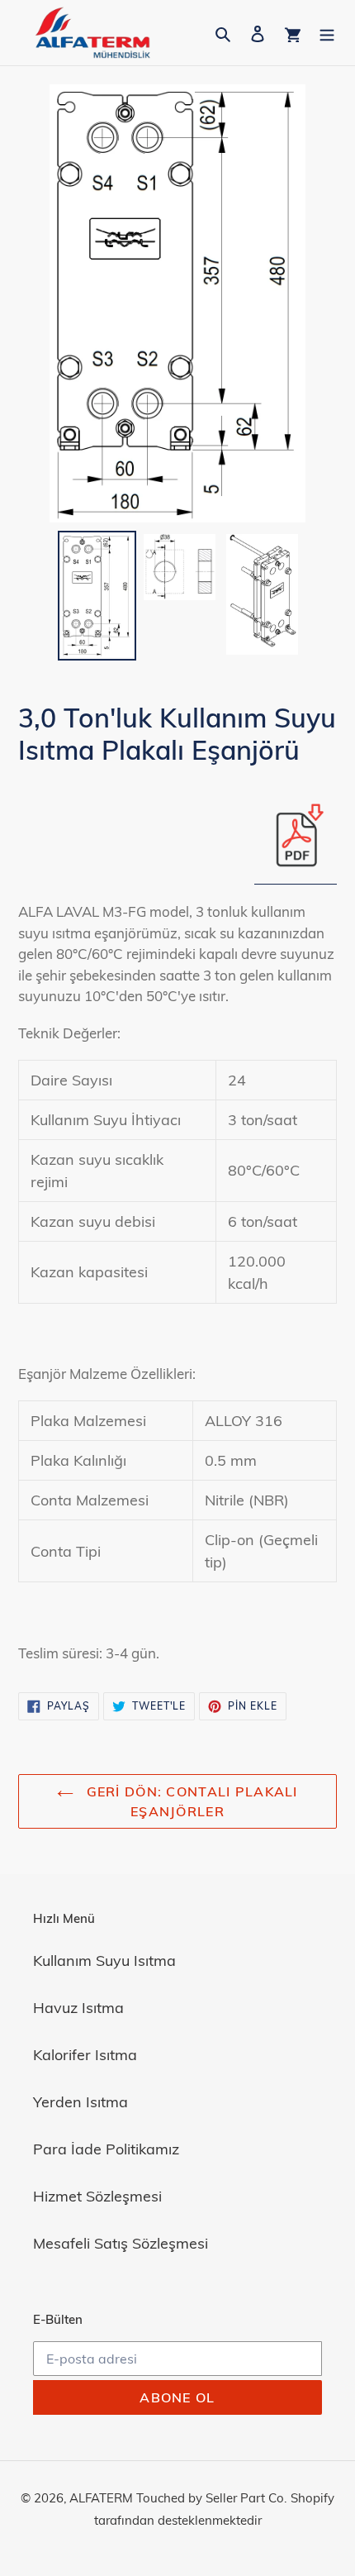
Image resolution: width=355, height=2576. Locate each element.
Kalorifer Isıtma (85, 2055)
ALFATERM (101, 2498)
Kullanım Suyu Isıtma (104, 1961)
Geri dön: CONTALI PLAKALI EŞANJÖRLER (189, 1801)
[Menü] (327, 33)
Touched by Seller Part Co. (211, 2498)
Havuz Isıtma (78, 2008)
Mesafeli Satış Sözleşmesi (121, 2243)
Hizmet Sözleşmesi (97, 2196)
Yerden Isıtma (80, 2102)
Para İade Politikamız (106, 2149)
